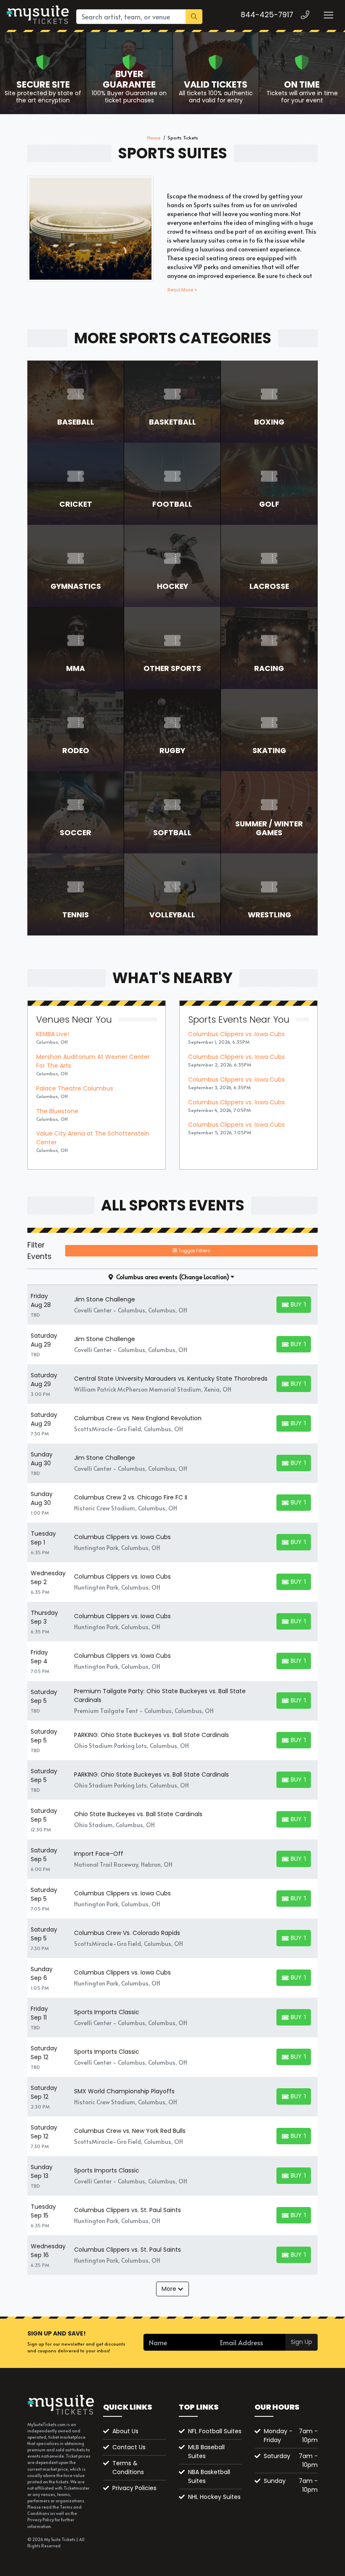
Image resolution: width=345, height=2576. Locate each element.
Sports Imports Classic (107, 2012)
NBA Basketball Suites (209, 2476)
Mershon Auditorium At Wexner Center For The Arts (93, 1061)
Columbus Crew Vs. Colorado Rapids (127, 1933)
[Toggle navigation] (328, 15)
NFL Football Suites (215, 2431)
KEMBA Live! (53, 1034)
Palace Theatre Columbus (75, 1088)
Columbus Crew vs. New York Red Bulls (130, 2131)
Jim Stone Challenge (105, 1299)
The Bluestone (57, 1111)
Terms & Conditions (128, 2468)
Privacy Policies (134, 2488)
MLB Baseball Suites (206, 2452)
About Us (125, 2431)
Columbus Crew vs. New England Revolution (138, 1418)
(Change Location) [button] (204, 1277)
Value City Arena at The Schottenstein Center (93, 1138)
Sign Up (301, 2342)
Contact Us (129, 2447)
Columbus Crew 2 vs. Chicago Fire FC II (131, 1497)
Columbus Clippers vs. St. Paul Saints (127, 2210)
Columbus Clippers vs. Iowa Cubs (236, 1034)
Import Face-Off (99, 1854)
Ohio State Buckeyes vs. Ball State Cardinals (138, 1814)
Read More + (182, 290)
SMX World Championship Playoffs (124, 2091)
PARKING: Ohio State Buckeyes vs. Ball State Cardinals (151, 1735)
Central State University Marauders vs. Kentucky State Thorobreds (171, 1379)
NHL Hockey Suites (214, 2497)
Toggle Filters (194, 1251)
